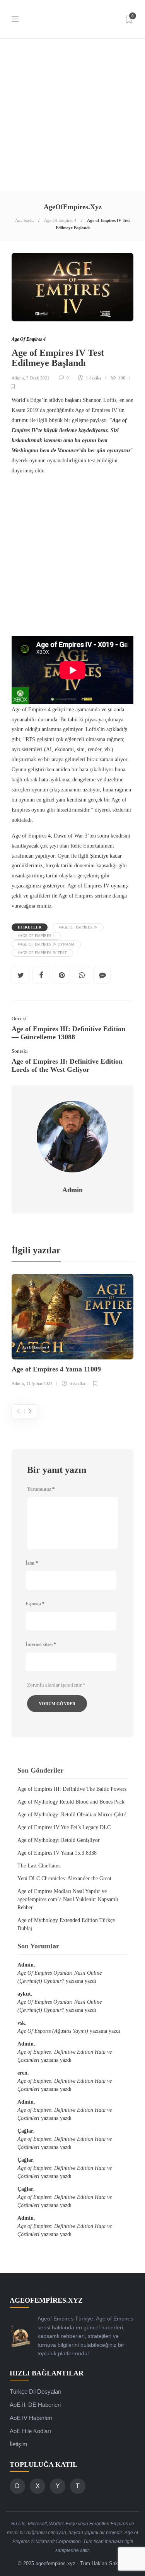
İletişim (19, 2444)
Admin (18, 378)
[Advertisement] (72, 115)
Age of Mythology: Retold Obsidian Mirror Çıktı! (72, 1815)
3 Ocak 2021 (38, 378)
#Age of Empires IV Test (42, 953)
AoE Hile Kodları (30, 2431)
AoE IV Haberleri (31, 2418)
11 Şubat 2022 (39, 1383)
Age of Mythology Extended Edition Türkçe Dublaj (66, 1924)
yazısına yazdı (60, 1977)
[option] (72, 1331)
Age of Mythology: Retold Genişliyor (59, 1840)
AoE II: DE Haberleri (35, 2405)
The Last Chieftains (39, 1866)
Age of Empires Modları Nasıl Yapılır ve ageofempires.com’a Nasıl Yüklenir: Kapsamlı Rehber (68, 1899)
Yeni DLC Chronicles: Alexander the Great (64, 1878)
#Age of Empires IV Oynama (46, 944)
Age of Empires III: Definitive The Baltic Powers (72, 1789)
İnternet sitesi (41, 1644)
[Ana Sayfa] (21, 2336)
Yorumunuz (41, 1489)
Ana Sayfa (24, 220)
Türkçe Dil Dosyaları (36, 2392)
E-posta (35, 1604)
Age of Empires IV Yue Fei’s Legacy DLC (64, 1827)
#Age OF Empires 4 (36, 936)
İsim (32, 1563)
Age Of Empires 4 (60, 220)
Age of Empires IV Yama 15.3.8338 (57, 1853)
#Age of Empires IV (78, 927)
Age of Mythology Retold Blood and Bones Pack (71, 1802)
